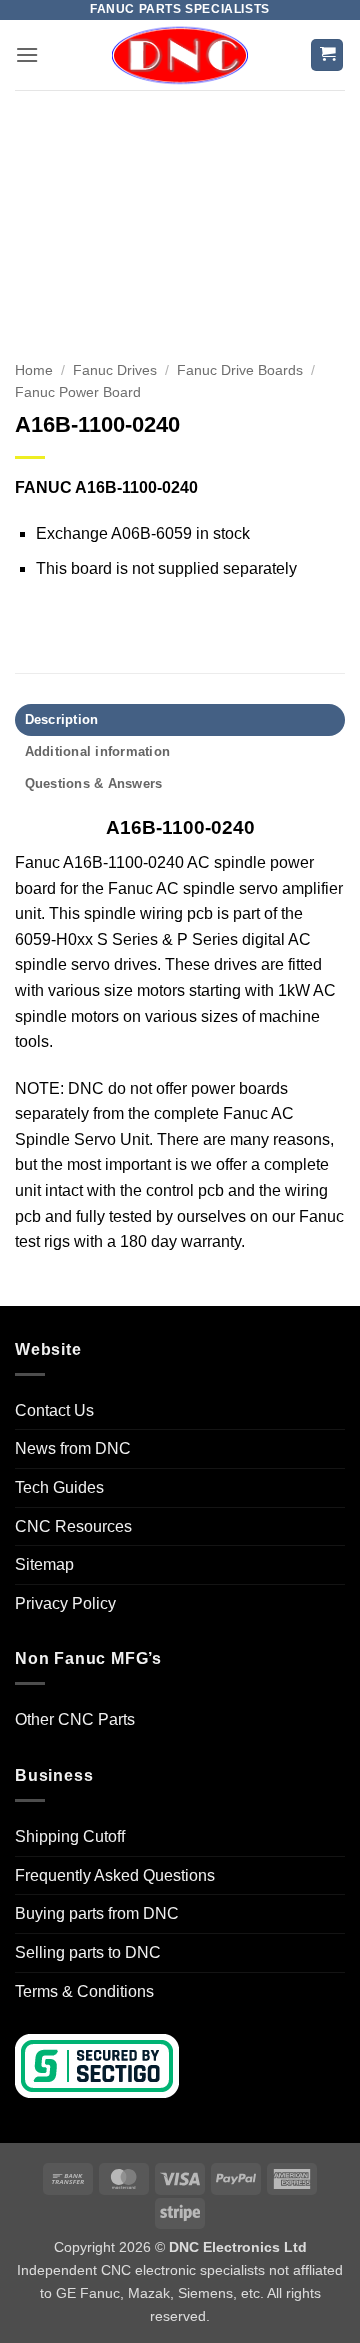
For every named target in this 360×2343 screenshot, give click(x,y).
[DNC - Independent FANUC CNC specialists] (180, 55)
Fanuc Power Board (78, 392)
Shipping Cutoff (70, 1836)
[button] (27, 54)
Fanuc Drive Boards (240, 370)
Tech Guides (59, 1487)
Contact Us (54, 1410)
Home (34, 370)
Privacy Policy (65, 1603)
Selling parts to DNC (88, 1952)
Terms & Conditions (84, 1991)
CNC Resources (73, 1526)
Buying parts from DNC (97, 1913)
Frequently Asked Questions (115, 1875)
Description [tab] (62, 719)
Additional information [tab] (98, 751)
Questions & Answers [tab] (94, 783)
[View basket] (327, 55)
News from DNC (73, 1448)
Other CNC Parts (75, 1719)
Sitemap (44, 1564)
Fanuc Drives (115, 370)
